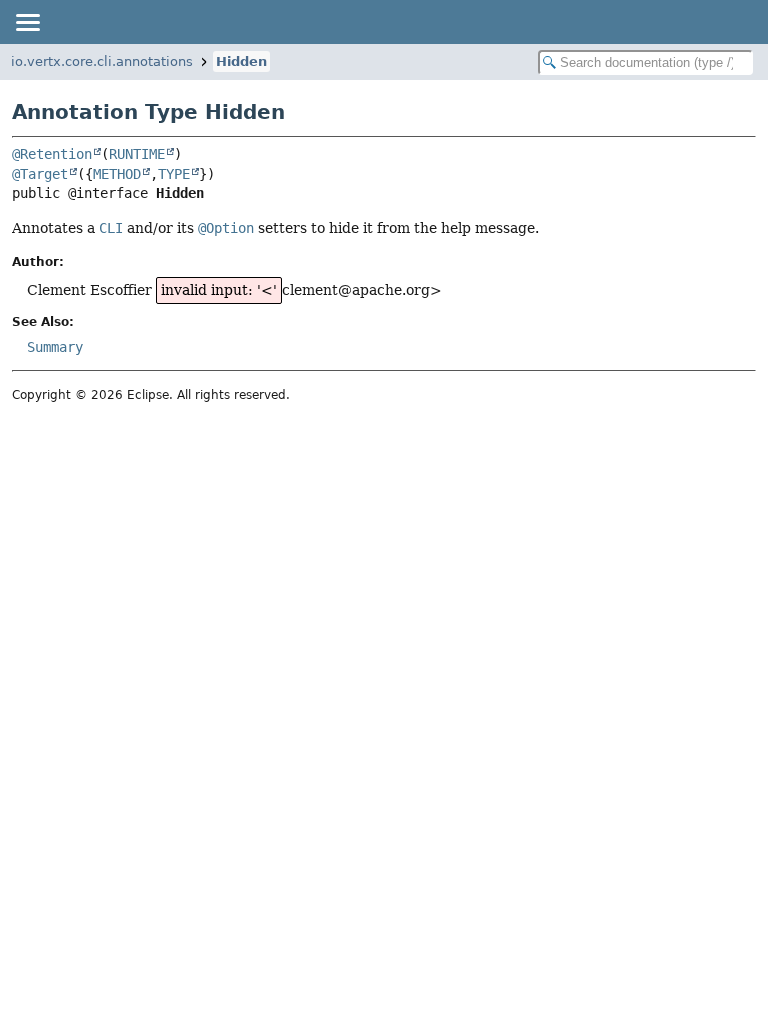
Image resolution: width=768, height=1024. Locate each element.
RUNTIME (137, 154)
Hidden (241, 61)
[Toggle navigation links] (27, 22)
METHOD (117, 174)
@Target (40, 174)
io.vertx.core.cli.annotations (102, 61)
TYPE (174, 174)
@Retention (52, 154)
